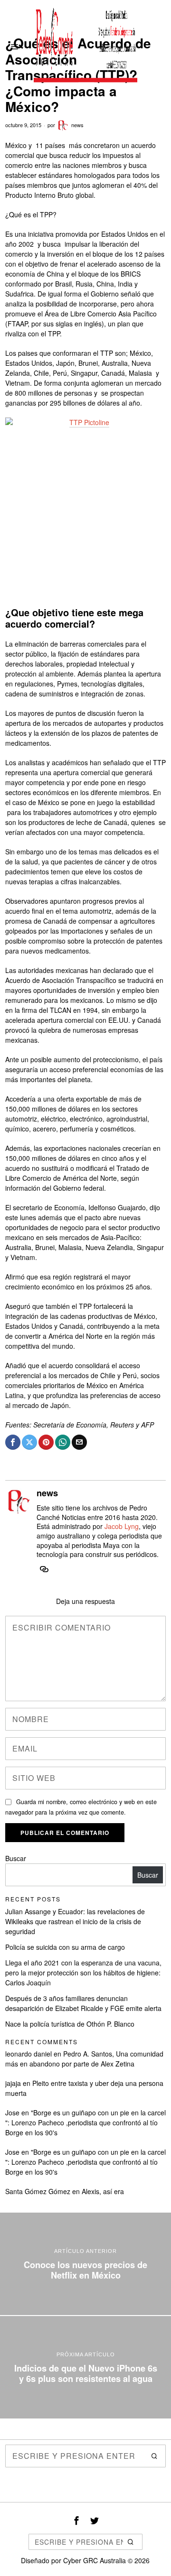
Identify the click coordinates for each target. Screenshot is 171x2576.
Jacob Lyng (122, 1526)
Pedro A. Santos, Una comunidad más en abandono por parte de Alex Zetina (84, 2059)
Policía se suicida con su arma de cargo (65, 1947)
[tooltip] (13, 1442)
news (77, 125)
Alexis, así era (103, 2191)
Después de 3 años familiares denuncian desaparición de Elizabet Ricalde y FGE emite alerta (83, 2003)
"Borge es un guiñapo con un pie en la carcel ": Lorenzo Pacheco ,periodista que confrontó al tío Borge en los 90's (85, 2122)
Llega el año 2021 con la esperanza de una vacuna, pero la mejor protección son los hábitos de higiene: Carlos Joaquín (83, 1973)
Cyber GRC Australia (95, 2560)
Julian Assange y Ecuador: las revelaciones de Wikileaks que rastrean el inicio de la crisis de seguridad (75, 1921)
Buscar (16, 1858)
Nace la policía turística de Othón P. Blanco (70, 2024)
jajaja (13, 2083)
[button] (154, 2456)
